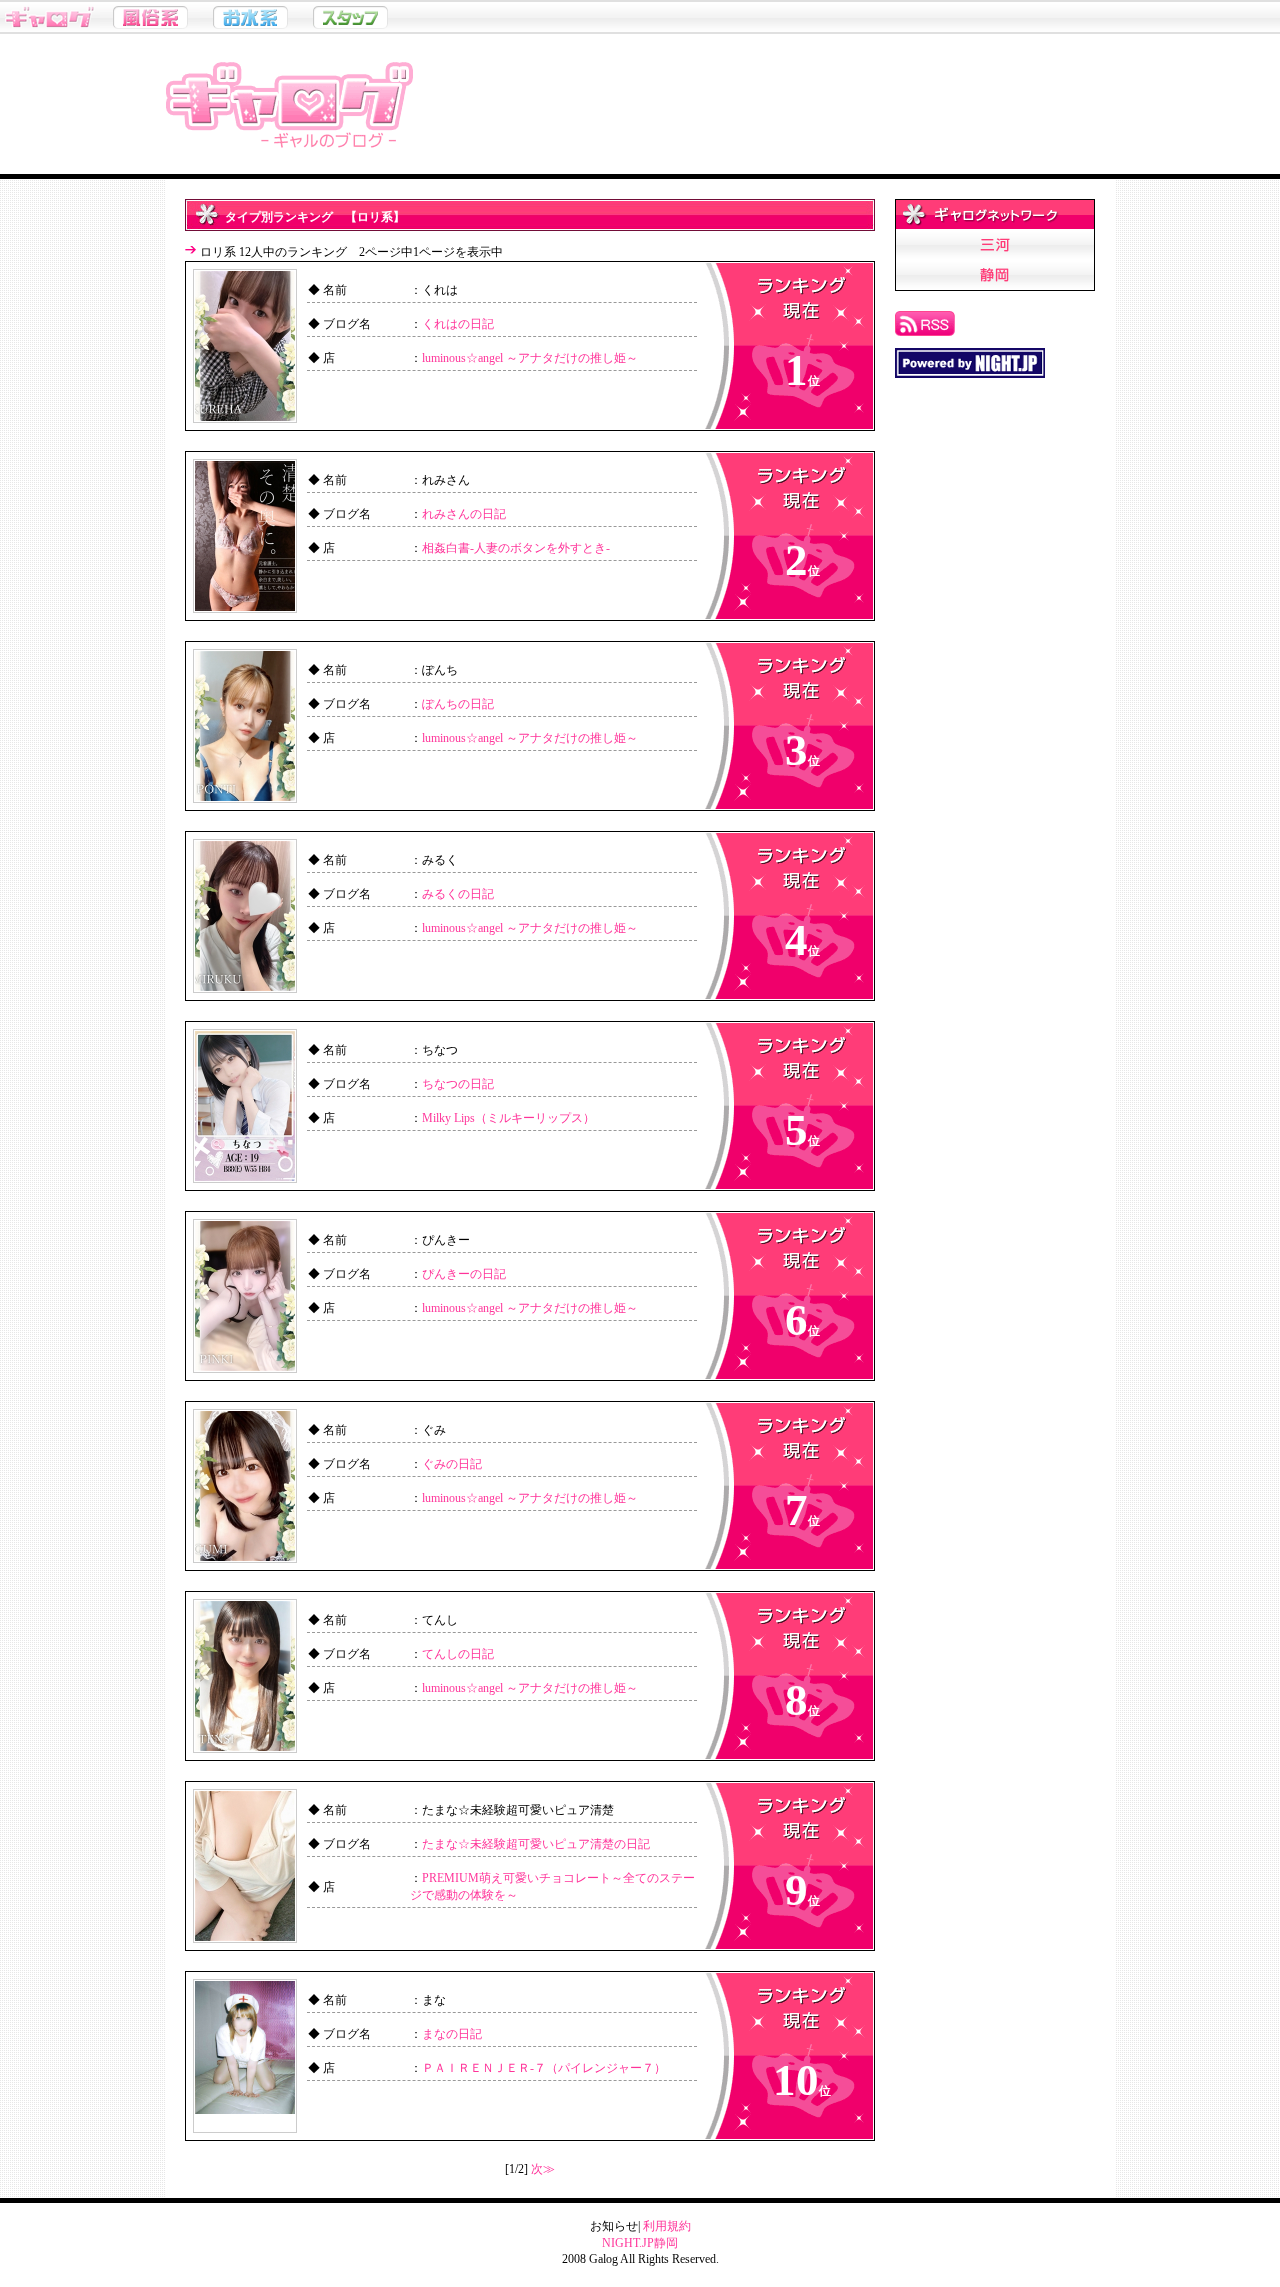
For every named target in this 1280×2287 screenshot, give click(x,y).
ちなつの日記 (458, 1084)
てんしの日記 (458, 1654)
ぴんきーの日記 (464, 1274)
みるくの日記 (458, 894)
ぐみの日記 (452, 1464)
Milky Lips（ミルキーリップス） (508, 1118)
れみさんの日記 (464, 514)
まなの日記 (452, 2034)
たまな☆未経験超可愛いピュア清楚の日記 (536, 1844)
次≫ (543, 2169)
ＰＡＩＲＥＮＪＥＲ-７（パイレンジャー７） (544, 2068)
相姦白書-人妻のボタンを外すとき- (516, 548)
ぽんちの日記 (458, 704)
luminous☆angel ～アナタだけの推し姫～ (530, 358)
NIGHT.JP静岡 (640, 2243)
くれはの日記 (458, 324)
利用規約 (667, 2226)
